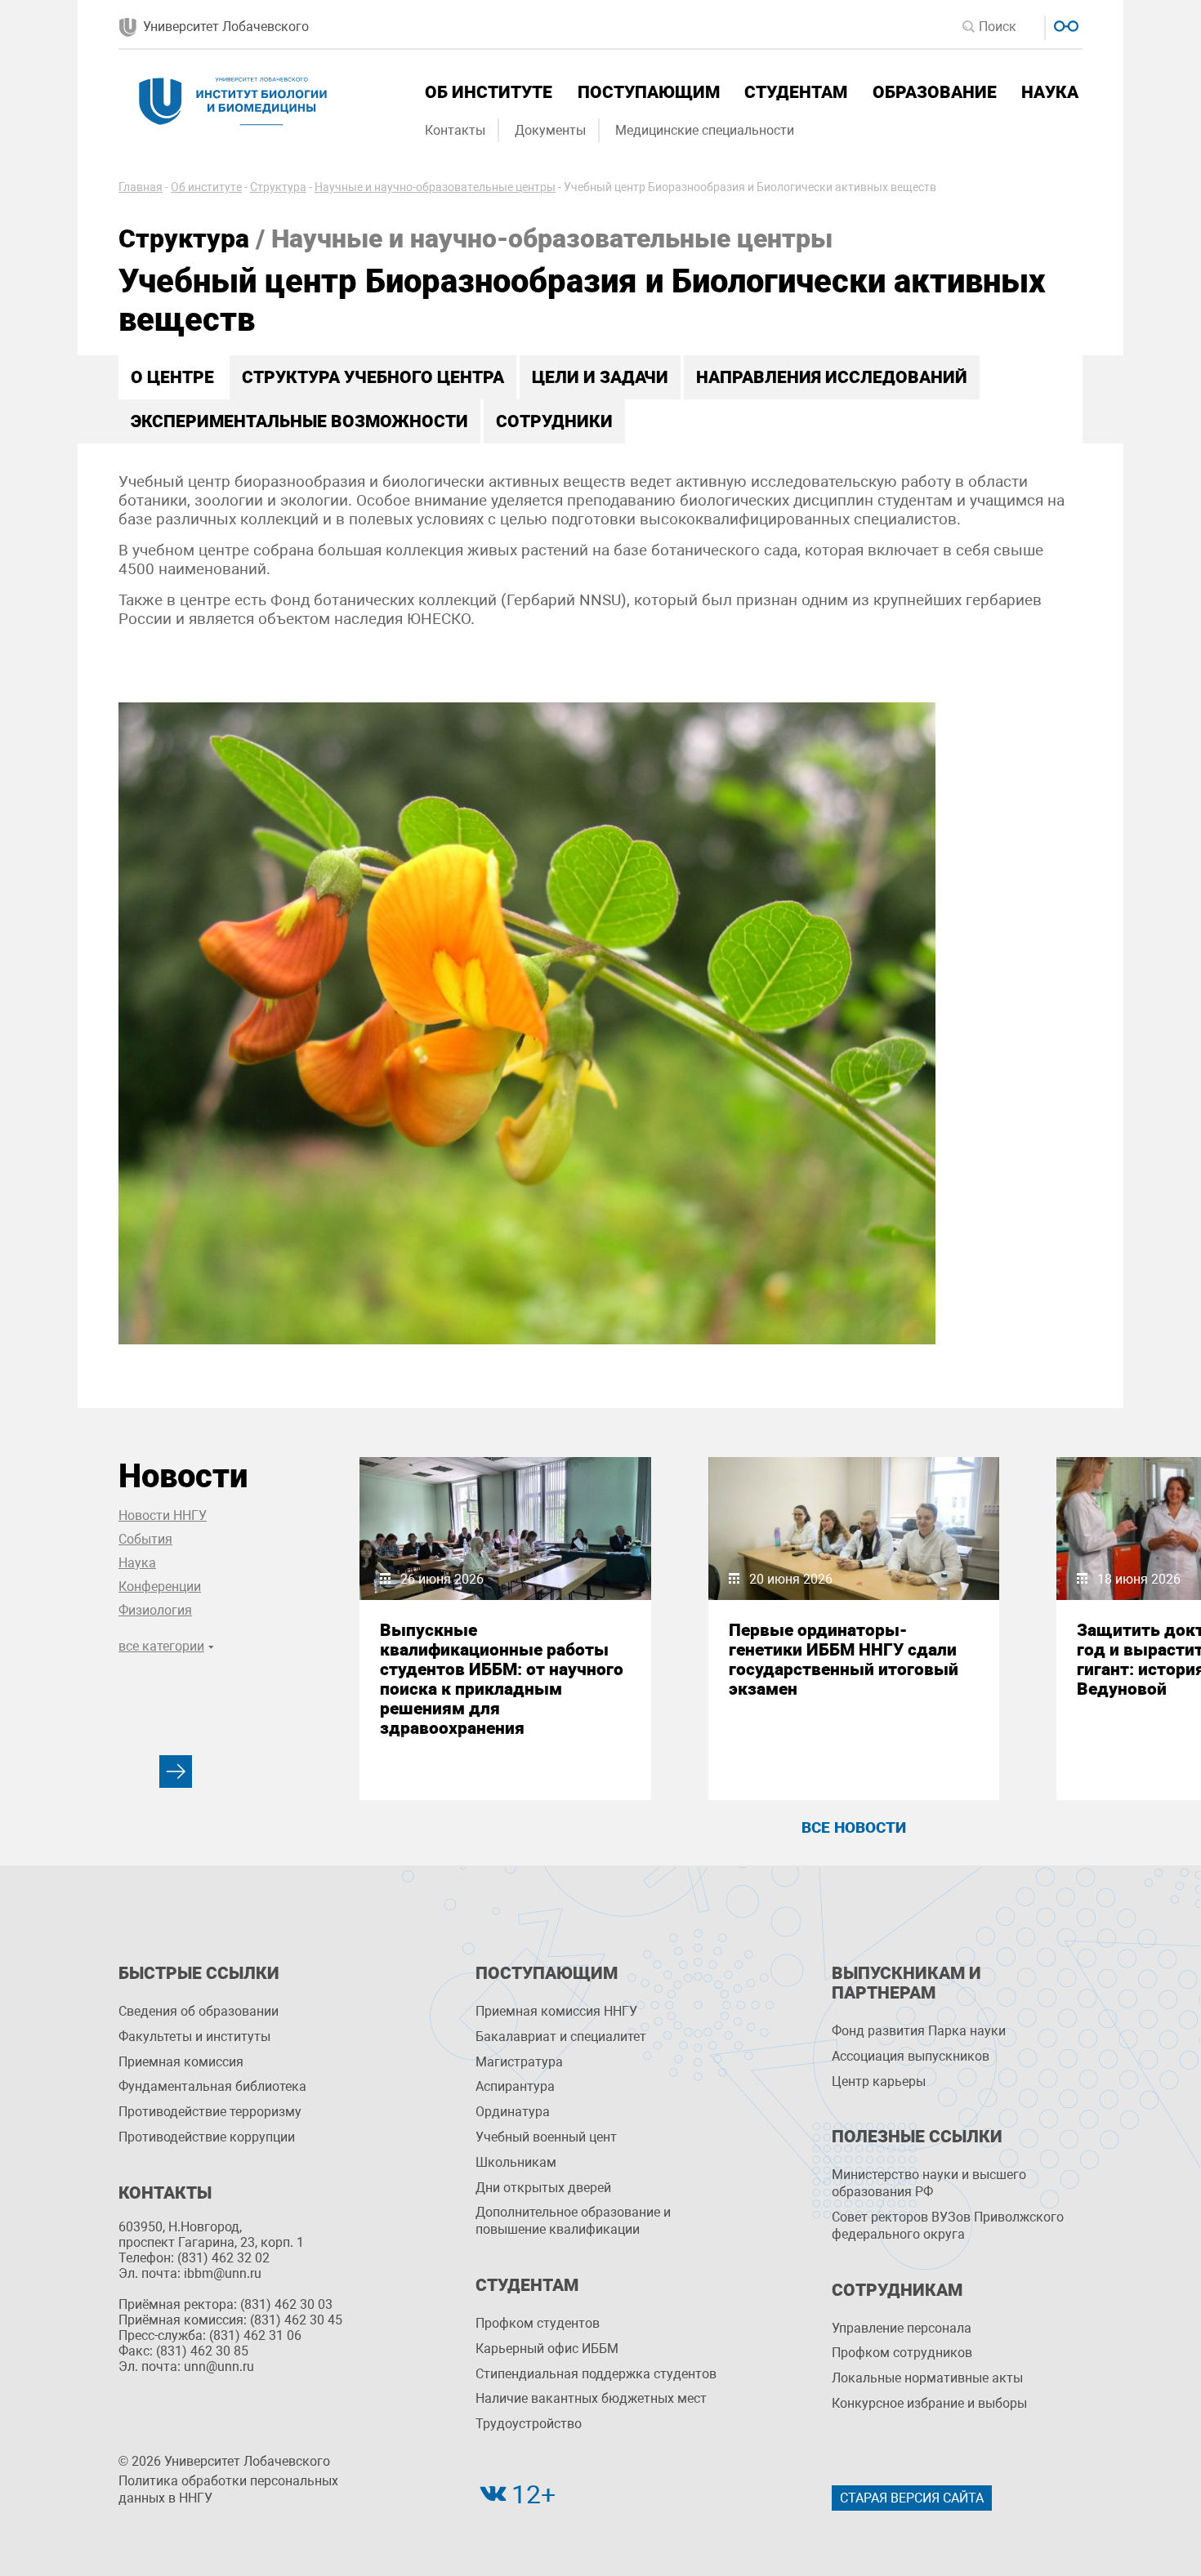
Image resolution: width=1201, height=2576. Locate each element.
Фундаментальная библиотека (212, 2086)
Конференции (160, 1587)
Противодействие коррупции (207, 2137)
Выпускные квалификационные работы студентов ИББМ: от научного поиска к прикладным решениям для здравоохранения (502, 1679)
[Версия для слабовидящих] (1064, 24)
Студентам (796, 92)
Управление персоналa (902, 2328)
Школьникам (516, 2162)
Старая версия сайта (912, 2498)
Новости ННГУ (163, 1515)
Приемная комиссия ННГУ (556, 2011)
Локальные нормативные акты (927, 2378)
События (145, 1539)
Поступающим (649, 92)
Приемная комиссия (181, 2062)
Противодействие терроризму (210, 2112)
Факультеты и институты (194, 2037)
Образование (935, 92)
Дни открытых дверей (543, 2188)
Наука (1050, 92)
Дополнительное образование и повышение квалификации (573, 2221)
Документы (550, 130)
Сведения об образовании (199, 2011)
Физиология (155, 1610)
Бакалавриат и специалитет (561, 2037)
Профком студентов (538, 2323)
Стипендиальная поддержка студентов (596, 2374)
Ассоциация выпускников (911, 2056)
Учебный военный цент (546, 2137)
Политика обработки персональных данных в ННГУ (228, 2489)
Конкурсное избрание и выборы (929, 2403)
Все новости (854, 1827)
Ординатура (513, 2112)
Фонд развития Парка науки (919, 2031)
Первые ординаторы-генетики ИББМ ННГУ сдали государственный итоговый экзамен (844, 1660)
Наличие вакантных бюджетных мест (591, 2398)
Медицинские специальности (705, 130)
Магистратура (519, 2062)
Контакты (455, 130)
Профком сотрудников (902, 2353)
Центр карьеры (879, 2081)
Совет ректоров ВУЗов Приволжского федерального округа (948, 2226)
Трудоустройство (529, 2424)
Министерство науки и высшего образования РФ (929, 2183)
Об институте (489, 92)
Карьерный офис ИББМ (547, 2349)
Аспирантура (515, 2086)
